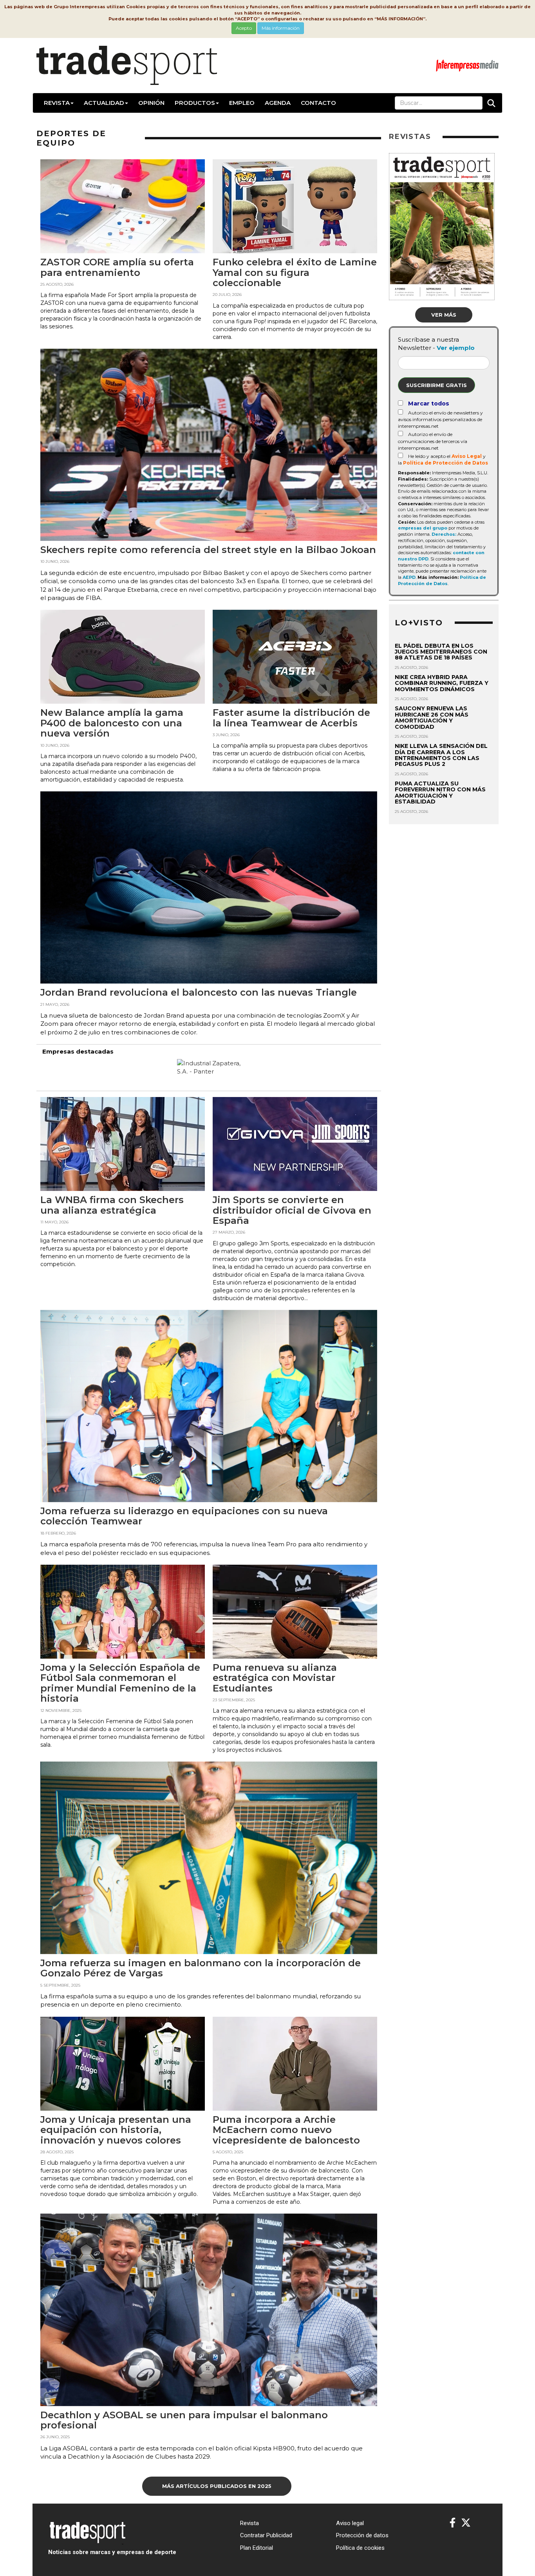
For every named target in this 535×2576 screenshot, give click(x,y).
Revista (57, 103)
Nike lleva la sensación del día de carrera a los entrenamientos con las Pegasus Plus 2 (441, 755)
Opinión (151, 103)
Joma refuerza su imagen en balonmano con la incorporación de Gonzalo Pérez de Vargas (201, 1968)
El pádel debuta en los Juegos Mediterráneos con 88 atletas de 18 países (441, 652)
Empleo (242, 103)
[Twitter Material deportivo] (466, 2523)
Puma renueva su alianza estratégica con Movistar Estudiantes (275, 1678)
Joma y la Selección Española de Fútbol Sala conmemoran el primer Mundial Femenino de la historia (120, 1683)
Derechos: (444, 534)
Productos (195, 103)
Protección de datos (362, 2535)
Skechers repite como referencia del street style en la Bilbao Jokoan (208, 550)
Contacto (318, 103)
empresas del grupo (423, 528)
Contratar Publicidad (266, 2535)
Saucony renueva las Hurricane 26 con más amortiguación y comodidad (432, 717)
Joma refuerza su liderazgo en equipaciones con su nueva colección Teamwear (184, 1516)
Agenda (278, 103)
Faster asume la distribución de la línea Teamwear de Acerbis (291, 718)
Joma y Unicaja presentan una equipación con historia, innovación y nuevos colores (116, 2130)
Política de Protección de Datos (446, 463)
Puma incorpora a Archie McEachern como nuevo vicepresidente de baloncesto (286, 2130)
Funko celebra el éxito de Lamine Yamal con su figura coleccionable (295, 272)
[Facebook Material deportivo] (453, 2523)
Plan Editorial (257, 2548)
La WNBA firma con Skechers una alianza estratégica (112, 1205)
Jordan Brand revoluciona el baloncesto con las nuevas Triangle (199, 992)
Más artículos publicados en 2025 (217, 2486)
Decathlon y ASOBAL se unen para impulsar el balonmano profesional (184, 2420)
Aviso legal (350, 2523)
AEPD (409, 577)
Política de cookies (360, 2548)
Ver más (444, 315)
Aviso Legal (467, 456)
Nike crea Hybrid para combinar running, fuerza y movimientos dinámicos (442, 683)
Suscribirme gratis (436, 385)
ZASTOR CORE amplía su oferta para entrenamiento (117, 267)
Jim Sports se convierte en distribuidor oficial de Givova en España (292, 1210)
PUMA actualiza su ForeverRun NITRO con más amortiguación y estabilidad (440, 793)
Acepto (244, 28)
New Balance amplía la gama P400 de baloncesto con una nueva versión (112, 723)
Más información (281, 28)
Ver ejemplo (456, 348)
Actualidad (104, 103)
